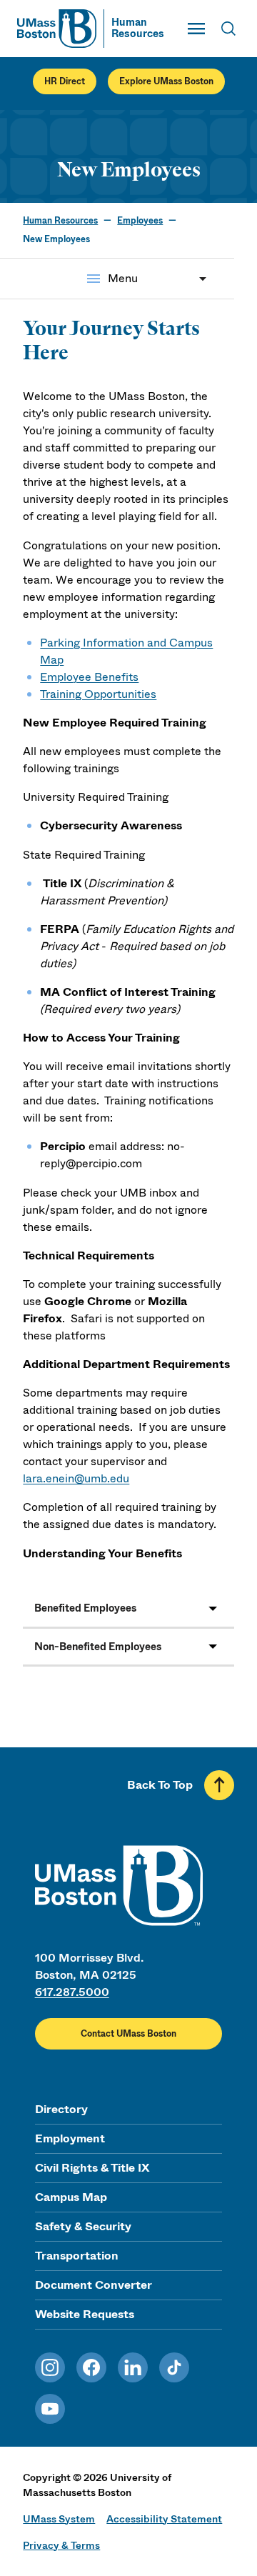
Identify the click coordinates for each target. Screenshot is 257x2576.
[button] (128, 1609)
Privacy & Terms (61, 2545)
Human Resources (60, 221)
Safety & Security (83, 2226)
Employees (140, 221)
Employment (70, 2138)
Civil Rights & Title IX (92, 2168)
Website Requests (85, 2314)
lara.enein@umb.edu (76, 1478)
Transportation (77, 2256)
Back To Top (160, 1785)
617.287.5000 (72, 1992)
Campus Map (71, 2197)
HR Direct (65, 81)
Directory (61, 2109)
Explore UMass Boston (166, 81)
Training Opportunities (98, 694)
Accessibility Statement (164, 2519)
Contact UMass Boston (128, 2034)
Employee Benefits (89, 677)
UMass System (59, 2519)
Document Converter (94, 2285)
